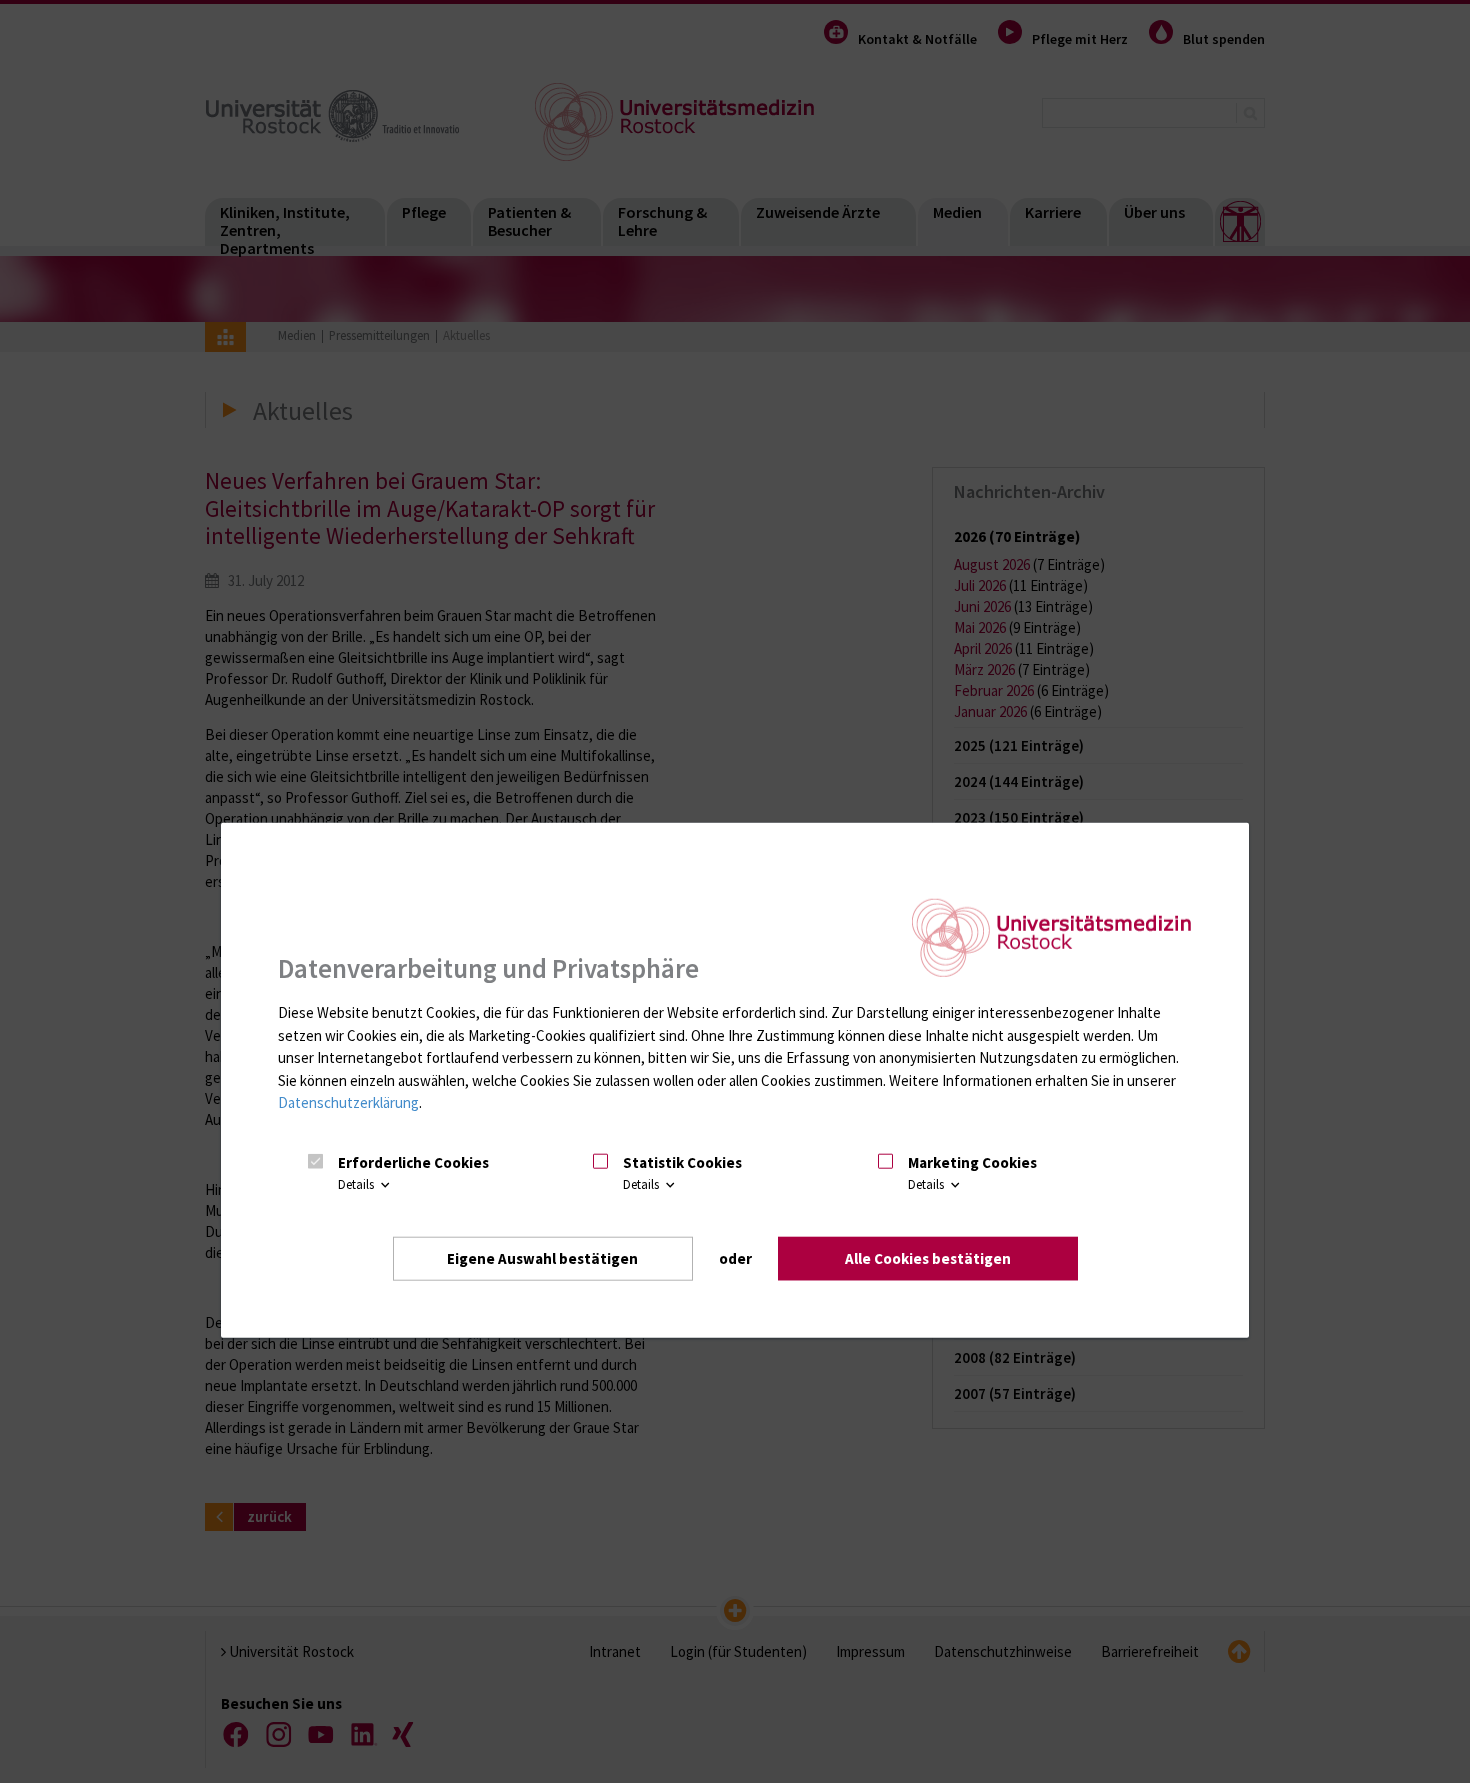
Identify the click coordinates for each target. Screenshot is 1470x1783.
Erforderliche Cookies (413, 1162)
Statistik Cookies (682, 1162)
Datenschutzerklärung (348, 1102)
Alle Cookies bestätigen (928, 1258)
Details (357, 1184)
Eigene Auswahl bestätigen (542, 1258)
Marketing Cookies (972, 1162)
